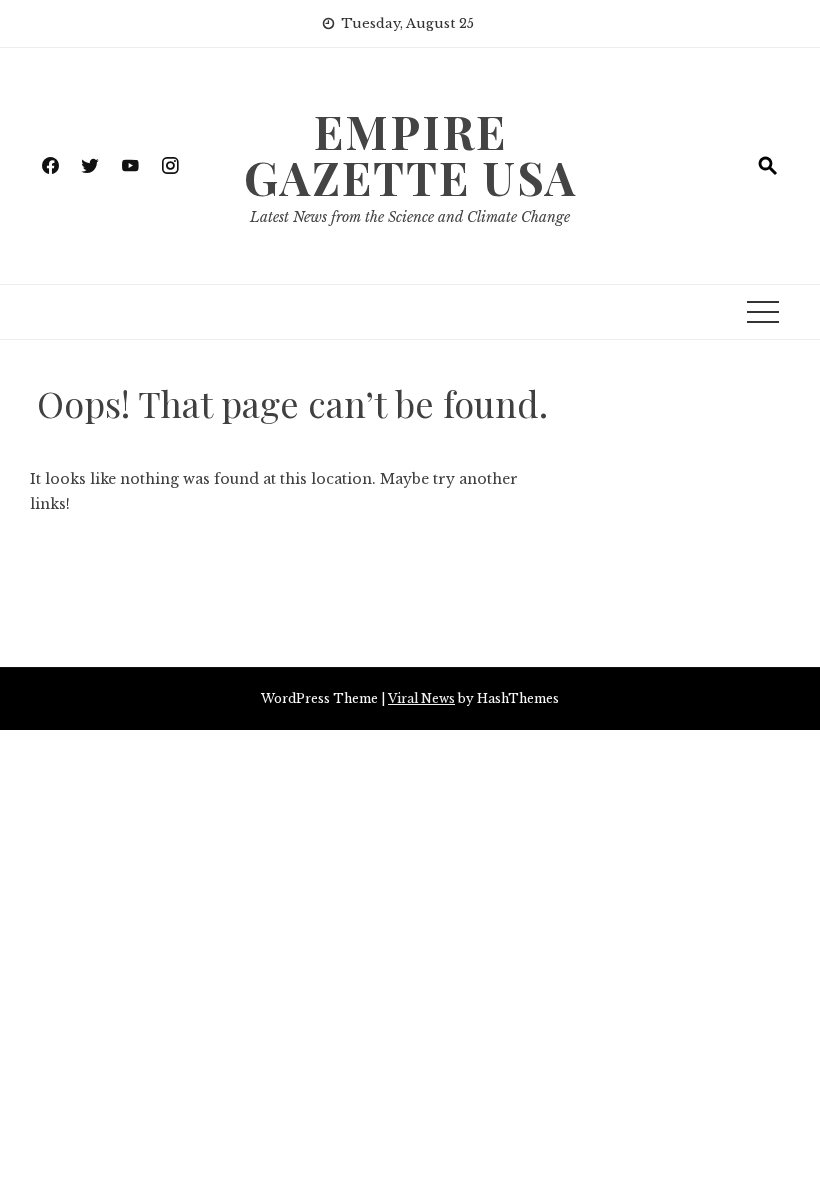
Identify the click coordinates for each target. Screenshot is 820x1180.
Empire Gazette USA (410, 154)
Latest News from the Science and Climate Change (410, 217)
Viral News (421, 698)
